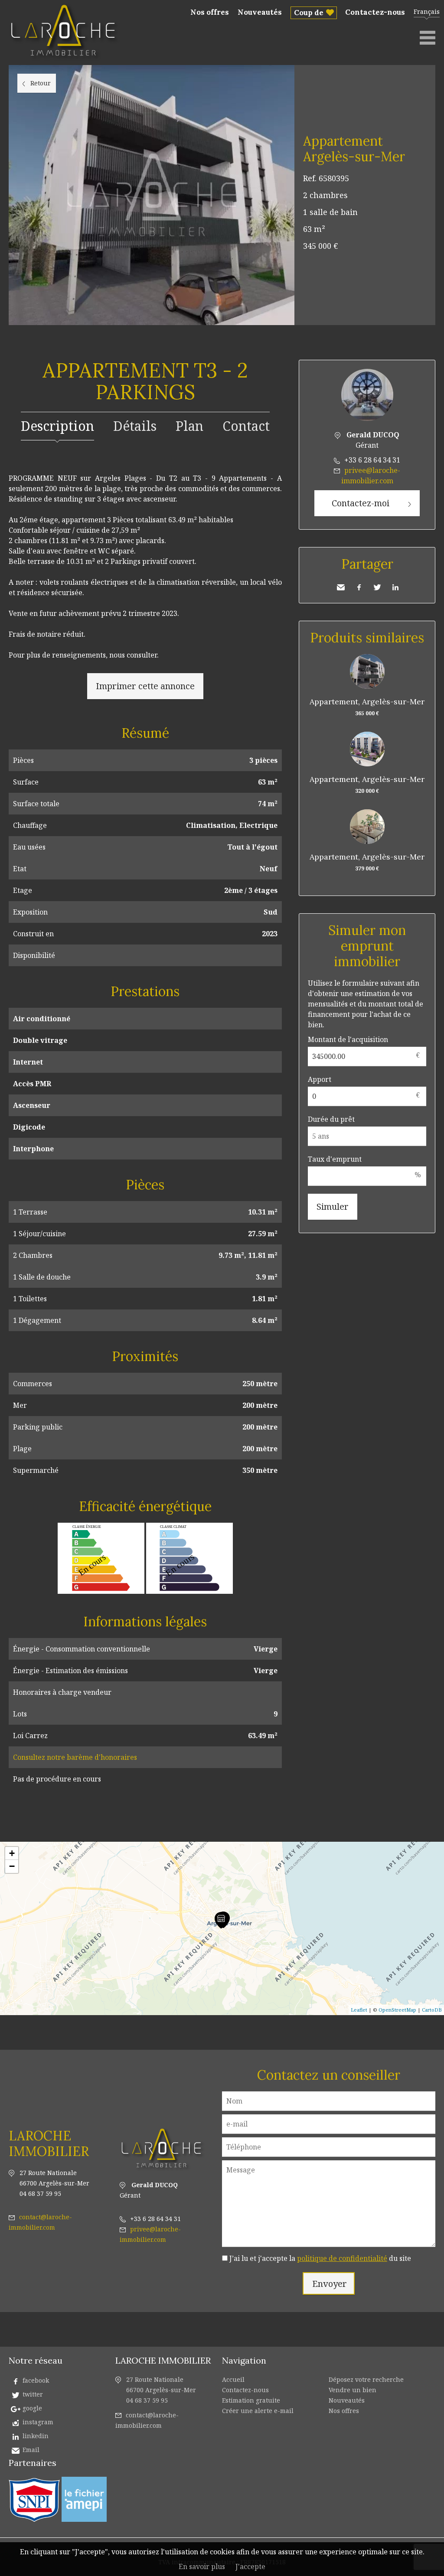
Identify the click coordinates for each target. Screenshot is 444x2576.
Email (31, 2450)
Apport (320, 1079)
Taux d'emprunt (335, 1159)
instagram (38, 2422)
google (32, 2408)
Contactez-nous (375, 12)
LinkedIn (395, 587)
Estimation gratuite (251, 2400)
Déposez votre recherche (366, 2379)
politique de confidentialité (342, 2258)
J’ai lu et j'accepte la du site (320, 2258)
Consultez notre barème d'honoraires (75, 1757)
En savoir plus (202, 2566)
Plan (189, 426)
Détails (135, 426)
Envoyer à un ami (341, 587)
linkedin (36, 2436)
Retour (41, 83)
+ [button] (12, 1853)
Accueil (233, 2379)
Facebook (359, 587)
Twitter (377, 587)
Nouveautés (260, 12)
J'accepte (250, 2566)
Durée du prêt (331, 1119)
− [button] (12, 1866)
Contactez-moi (361, 503)
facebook (36, 2380)
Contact (246, 426)
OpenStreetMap (397, 2010)
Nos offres (210, 12)
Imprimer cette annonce (145, 686)
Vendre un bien (353, 2390)
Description (57, 426)
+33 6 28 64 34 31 (372, 460)
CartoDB (432, 2010)
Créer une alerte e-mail (258, 2411)
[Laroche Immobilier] (65, 60)
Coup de (309, 13)
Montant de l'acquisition (348, 1039)
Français (427, 11)
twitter (33, 2394)
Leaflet (359, 2010)
